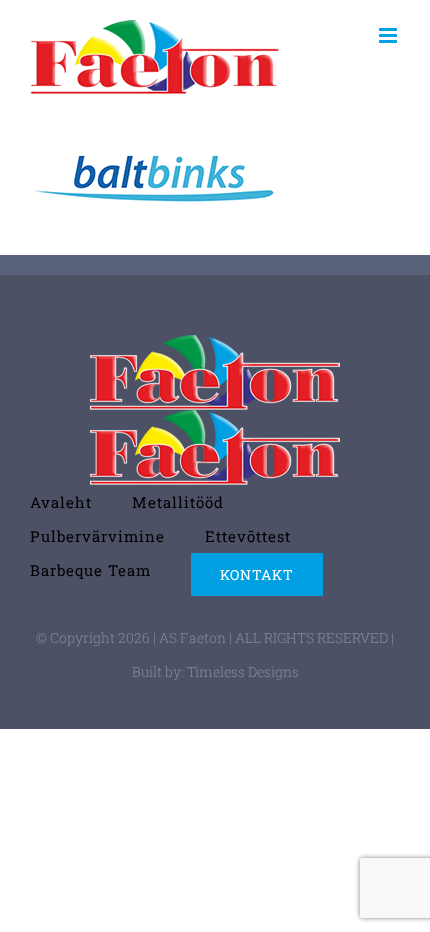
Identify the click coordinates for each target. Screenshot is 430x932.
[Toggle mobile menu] (389, 35)
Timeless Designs (243, 671)
